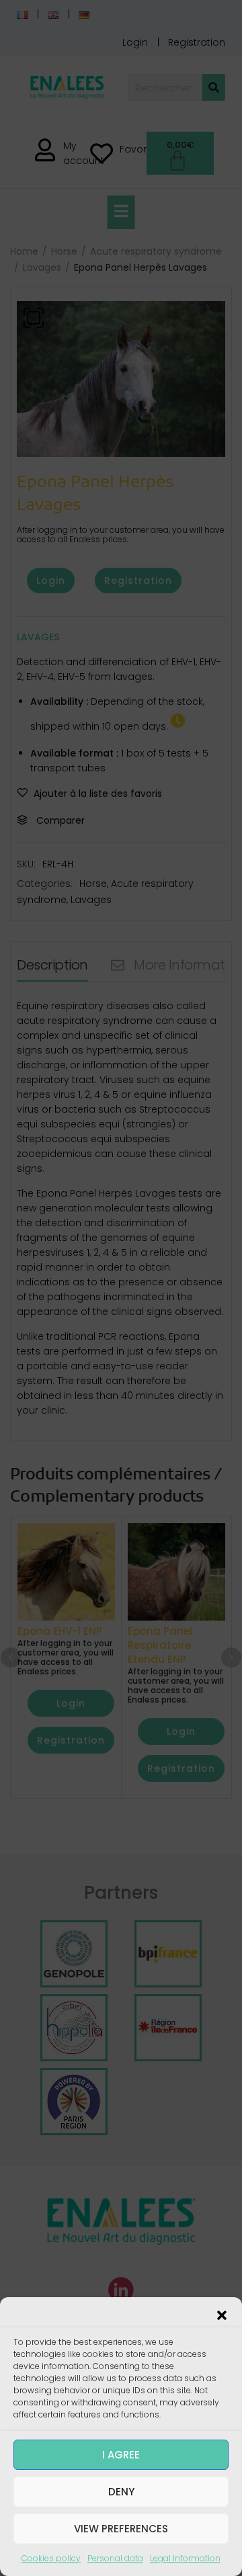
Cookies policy (51, 2558)
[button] (222, 2314)
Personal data (115, 2558)
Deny (121, 2492)
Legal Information (185, 2558)
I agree (121, 2455)
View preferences (121, 2529)
